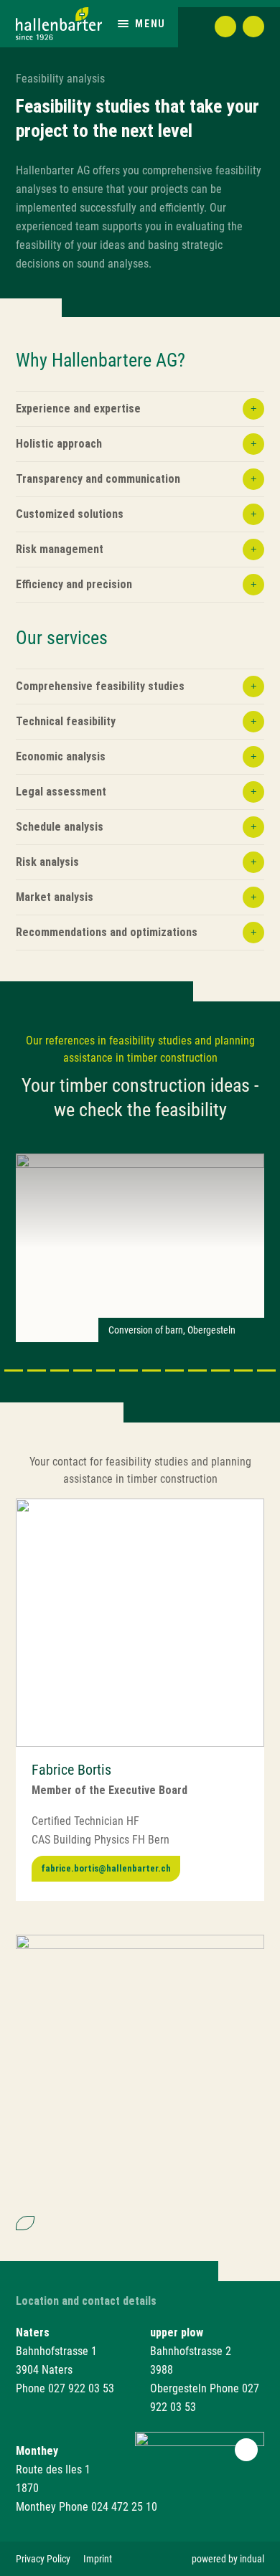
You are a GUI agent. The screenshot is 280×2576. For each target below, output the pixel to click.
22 (151, 1370)
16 (14, 1370)
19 (83, 1370)
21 (129, 1370)
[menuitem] (43, 2559)
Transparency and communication (98, 479)
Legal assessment (61, 792)
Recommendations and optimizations (107, 932)
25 (220, 1370)
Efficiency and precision (74, 584)
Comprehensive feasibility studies (100, 686)
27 (266, 1370)
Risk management (60, 549)
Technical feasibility (66, 721)
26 (243, 1370)
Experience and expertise (78, 409)
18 (60, 1370)
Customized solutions (70, 514)
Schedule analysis (60, 827)
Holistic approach (59, 444)
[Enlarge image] (140, 1623)
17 (37, 1370)
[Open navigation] (123, 23)
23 (174, 1370)
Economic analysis (61, 756)
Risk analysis (47, 862)
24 (197, 1370)
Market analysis (55, 897)
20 (106, 1370)
